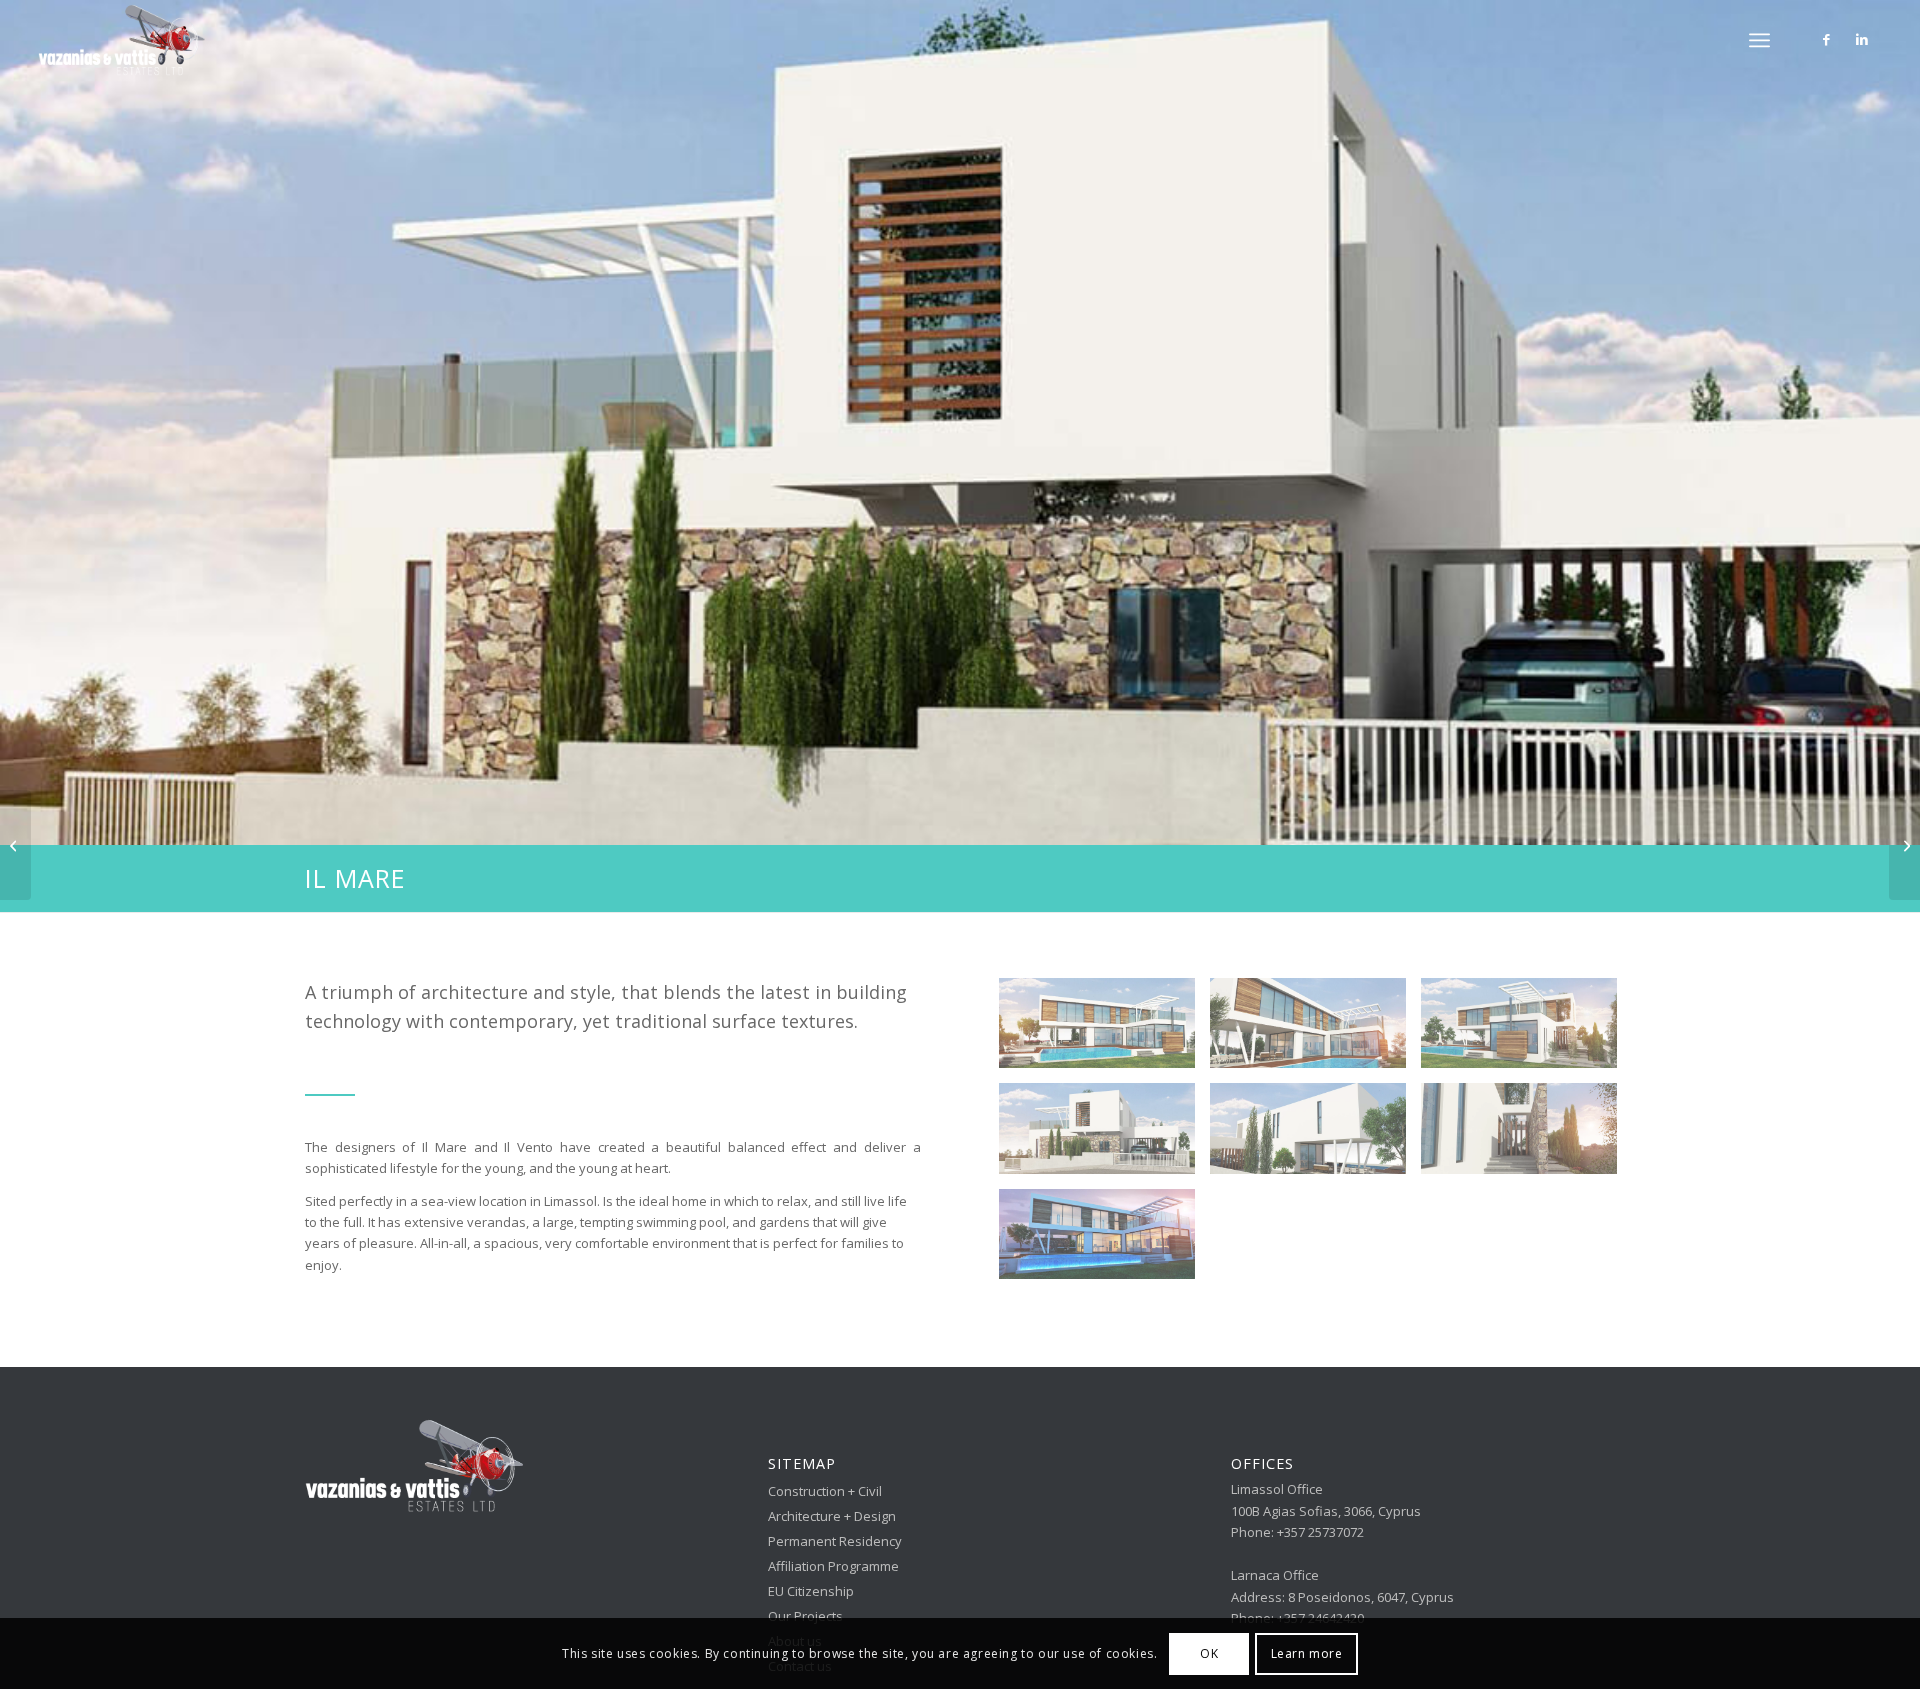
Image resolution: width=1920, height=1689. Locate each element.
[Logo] (122, 40)
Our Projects (805, 1616)
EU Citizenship (811, 1591)
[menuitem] (1759, 40)
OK (1209, 1653)
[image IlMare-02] (1526, 1135)
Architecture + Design (832, 1516)
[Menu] (1759, 40)
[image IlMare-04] (1104, 1030)
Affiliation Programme (833, 1566)
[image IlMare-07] (1315, 1135)
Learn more (1307, 1653)
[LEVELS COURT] (15, 845)
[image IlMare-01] (1104, 1241)
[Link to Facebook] (1827, 39)
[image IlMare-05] (1526, 1030)
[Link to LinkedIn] (1862, 39)
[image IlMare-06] (1104, 1135)
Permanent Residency (835, 1541)
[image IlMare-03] (1315, 1030)
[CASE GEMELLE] (1904, 845)
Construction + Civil (825, 1491)
